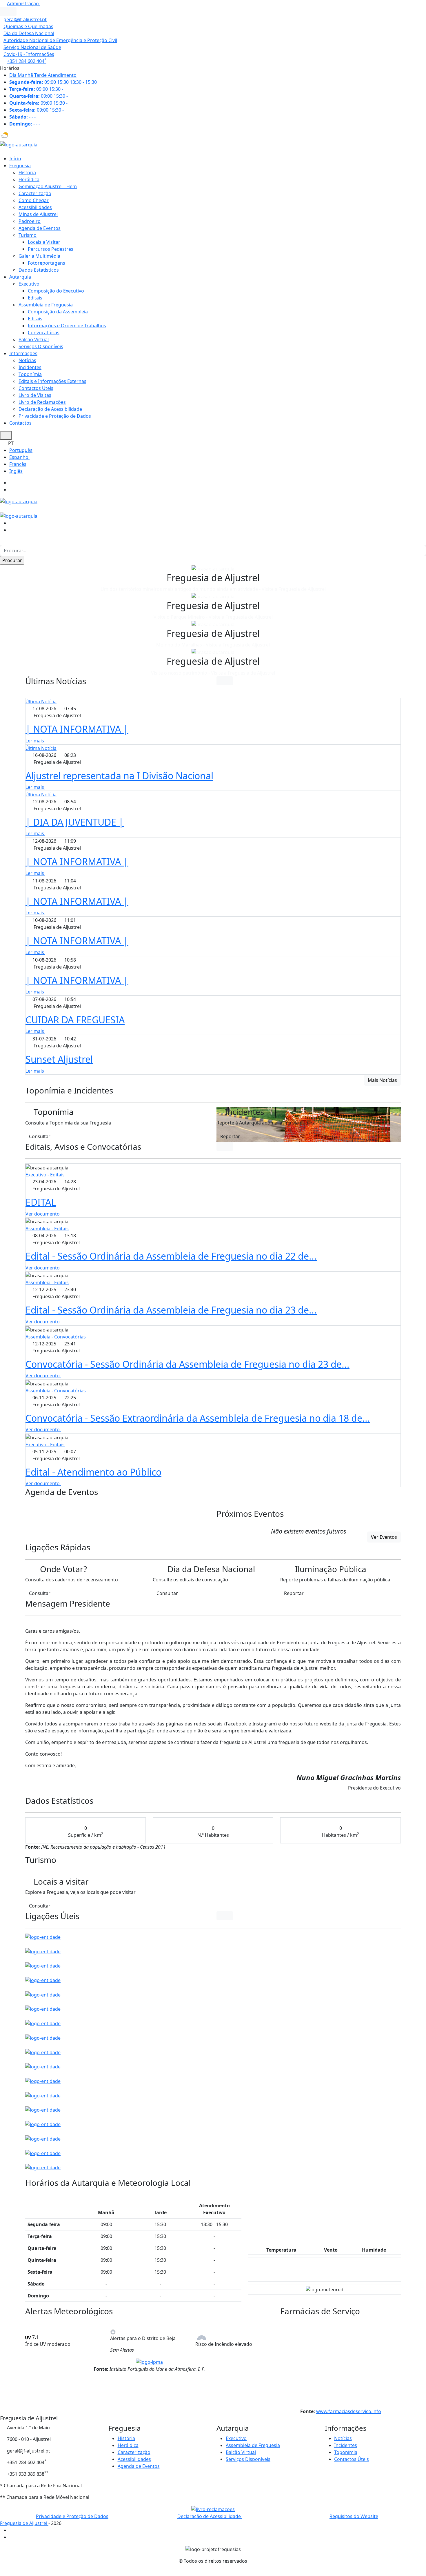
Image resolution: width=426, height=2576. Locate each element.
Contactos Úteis (36, 388)
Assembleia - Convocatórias (56, 1337)
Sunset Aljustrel (59, 1059)
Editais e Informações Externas (52, 381)
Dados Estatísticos (39, 270)
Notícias (27, 360)
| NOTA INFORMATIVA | (77, 729)
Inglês (16, 471)
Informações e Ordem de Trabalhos (67, 326)
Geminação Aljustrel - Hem (48, 186)
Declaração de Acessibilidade (50, 409)
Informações (23, 353)
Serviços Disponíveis (41, 346)
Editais (35, 298)
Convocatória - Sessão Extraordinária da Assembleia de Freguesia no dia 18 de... (198, 1418)
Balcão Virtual (34, 339)
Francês (18, 464)
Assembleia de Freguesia (46, 305)
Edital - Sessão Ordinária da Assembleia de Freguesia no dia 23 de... (171, 1310)
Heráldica (29, 179)
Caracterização (35, 193)
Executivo (29, 284)
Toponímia (30, 374)
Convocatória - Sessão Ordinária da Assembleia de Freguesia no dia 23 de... (187, 1364)
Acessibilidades (35, 207)
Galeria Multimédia (39, 256)
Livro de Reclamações (42, 402)
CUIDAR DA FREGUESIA (75, 1020)
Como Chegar (34, 200)
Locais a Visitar (44, 242)
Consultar (40, 1136)
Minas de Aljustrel (38, 214)
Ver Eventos (384, 1537)
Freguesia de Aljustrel (24, 2523)
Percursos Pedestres (51, 249)
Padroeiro (30, 221)
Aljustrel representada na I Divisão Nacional (119, 776)
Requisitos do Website (354, 2516)
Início (15, 159)
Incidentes (30, 367)
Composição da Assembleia (58, 312)
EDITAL (41, 1202)
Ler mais (35, 741)
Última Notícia (41, 702)
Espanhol (19, 457)
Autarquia (20, 277)
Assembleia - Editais (47, 1229)
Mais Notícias (382, 1080)
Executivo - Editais (45, 1175)
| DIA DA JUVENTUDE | (75, 822)
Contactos (20, 423)
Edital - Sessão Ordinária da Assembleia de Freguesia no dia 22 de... (171, 1256)
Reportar (230, 1136)
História (27, 172)
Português (21, 450)
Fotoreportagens (47, 263)
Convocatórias (44, 333)
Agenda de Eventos (40, 228)
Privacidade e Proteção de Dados (55, 416)
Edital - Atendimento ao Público (93, 1472)
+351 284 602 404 (27, 61)
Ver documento (43, 1214)
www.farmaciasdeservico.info (349, 2411)
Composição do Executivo (56, 291)
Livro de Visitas (35, 395)
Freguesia (20, 166)
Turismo (28, 235)
